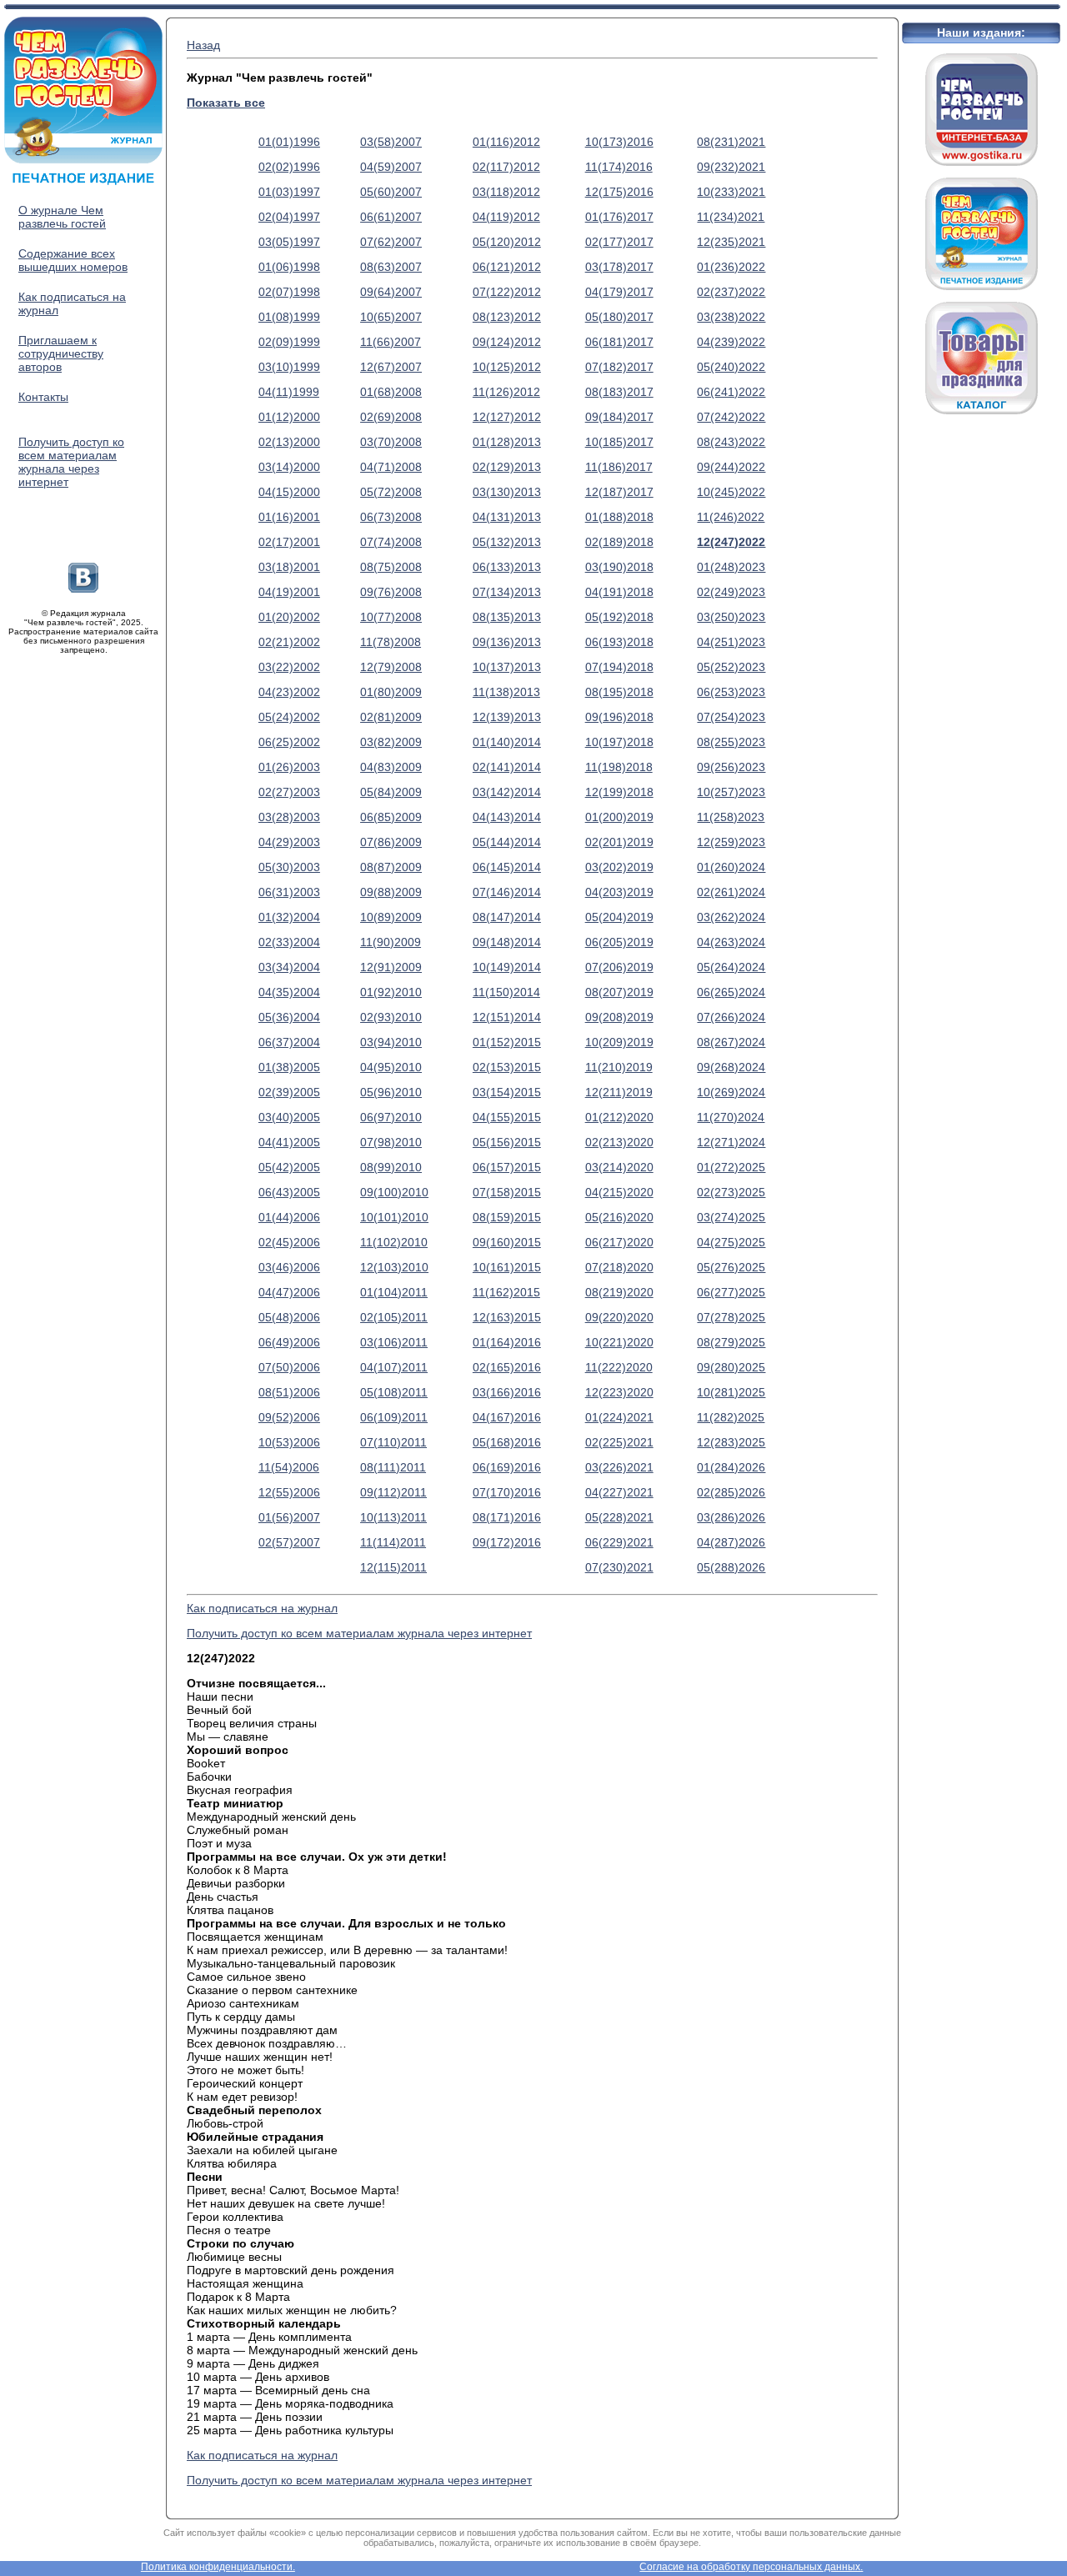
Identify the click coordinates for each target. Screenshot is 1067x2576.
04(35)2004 (289, 992)
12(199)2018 (619, 792)
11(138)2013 (506, 692)
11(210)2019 (619, 1067)
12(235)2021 (731, 242)
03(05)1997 (289, 242)
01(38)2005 (289, 1067)
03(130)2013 (507, 492)
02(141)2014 (507, 767)
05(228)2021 (619, 1517)
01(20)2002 (289, 617)
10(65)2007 (391, 317)
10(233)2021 (731, 192)
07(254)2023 (731, 717)
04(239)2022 (731, 342)
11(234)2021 (731, 217)
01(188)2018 (619, 517)
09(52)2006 (289, 1417)
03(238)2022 (731, 317)
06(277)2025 (731, 1292)
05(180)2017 (619, 317)
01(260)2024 (731, 867)
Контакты (43, 397)
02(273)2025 (731, 1192)
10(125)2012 (507, 367)
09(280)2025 (731, 1367)
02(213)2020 (619, 1142)
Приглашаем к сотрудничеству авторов (61, 353)
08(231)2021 (731, 142)
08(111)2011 (393, 1467)
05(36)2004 (289, 1017)
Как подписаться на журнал (262, 1608)
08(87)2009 (391, 867)
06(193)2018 (619, 642)
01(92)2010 (391, 992)
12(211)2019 (619, 1092)
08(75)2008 (391, 567)
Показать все (226, 103)
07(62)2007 (391, 242)
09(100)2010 (394, 1192)
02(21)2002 (289, 642)
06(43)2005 (289, 1192)
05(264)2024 (731, 967)
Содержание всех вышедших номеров (73, 260)
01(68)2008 (391, 392)
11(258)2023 (731, 817)
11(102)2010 (394, 1242)
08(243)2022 (731, 442)
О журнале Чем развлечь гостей (62, 217)
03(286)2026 (731, 1517)
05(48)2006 (289, 1317)
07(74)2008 (391, 542)
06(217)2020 (619, 1242)
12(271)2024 (731, 1142)
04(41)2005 (289, 1142)
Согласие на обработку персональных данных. (751, 2567)
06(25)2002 (289, 742)
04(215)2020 (619, 1192)
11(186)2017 (619, 467)
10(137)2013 (507, 667)
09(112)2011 (393, 1492)
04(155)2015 (507, 1117)
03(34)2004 (289, 967)
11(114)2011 (393, 1542)
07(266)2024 (731, 1017)
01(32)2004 (289, 917)
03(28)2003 (289, 817)
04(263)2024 (731, 942)
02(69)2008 (391, 417)
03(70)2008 (391, 442)
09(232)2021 (731, 167)
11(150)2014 (506, 992)
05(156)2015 (507, 1142)
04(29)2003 (289, 842)
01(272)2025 (731, 1167)
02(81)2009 (391, 717)
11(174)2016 (619, 167)
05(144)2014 (507, 842)
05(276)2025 (731, 1267)
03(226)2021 (619, 1467)
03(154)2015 (507, 1092)
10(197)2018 (619, 742)
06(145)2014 (507, 867)
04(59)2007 (391, 167)
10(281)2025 (731, 1392)
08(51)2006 (289, 1392)
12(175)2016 (619, 192)
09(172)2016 (507, 1542)
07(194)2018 (619, 667)
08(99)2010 (391, 1167)
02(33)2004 (289, 942)
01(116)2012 (506, 142)
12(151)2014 (507, 1017)
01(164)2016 (507, 1342)
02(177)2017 (619, 242)
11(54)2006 (289, 1467)
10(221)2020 (619, 1342)
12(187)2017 (619, 492)
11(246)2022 (731, 517)
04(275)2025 (731, 1242)
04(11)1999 (289, 392)
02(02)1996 (289, 167)
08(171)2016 (507, 1517)
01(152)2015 (507, 1042)
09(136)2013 (507, 642)
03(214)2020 (619, 1167)
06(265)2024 (731, 992)
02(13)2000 (289, 442)
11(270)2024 (731, 1117)
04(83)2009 (391, 767)
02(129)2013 (507, 467)
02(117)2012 (506, 167)
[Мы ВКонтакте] (83, 589)
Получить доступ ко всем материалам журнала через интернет (71, 462)
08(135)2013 (507, 617)
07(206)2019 (619, 967)
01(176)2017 (619, 217)
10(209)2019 (619, 1042)
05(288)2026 (731, 1567)
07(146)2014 (507, 892)
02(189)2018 (619, 542)
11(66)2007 (391, 342)
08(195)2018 (619, 692)
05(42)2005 (289, 1167)
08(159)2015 (507, 1217)
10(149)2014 (507, 967)
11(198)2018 (619, 767)
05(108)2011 (394, 1392)
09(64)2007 (391, 292)
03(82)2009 (391, 742)
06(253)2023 (731, 692)
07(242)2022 (731, 417)
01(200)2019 (619, 817)
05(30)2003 (289, 867)
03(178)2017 (619, 267)
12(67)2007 (391, 367)
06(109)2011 (394, 1417)
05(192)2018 (619, 617)
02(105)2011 (394, 1317)
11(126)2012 (506, 392)
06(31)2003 (289, 892)
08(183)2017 (619, 392)
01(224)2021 (619, 1417)
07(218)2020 (619, 1267)
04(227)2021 (619, 1492)
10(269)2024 (731, 1092)
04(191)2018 (619, 592)
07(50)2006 (289, 1367)
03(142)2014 (507, 792)
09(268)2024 (731, 1067)
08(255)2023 (731, 742)
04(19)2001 (289, 592)
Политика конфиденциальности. (218, 2567)
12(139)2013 (507, 717)
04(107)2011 (394, 1367)
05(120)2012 (507, 242)
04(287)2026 (731, 1542)
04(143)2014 (507, 817)
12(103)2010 (394, 1267)
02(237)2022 (731, 292)
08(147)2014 (507, 917)
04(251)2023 (731, 642)
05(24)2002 (289, 717)
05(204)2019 (619, 917)
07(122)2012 (507, 292)
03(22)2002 (289, 667)
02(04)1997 (289, 217)
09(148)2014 (507, 942)
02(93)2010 (391, 1017)
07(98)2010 (391, 1142)
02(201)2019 (619, 842)
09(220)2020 (619, 1317)
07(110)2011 (393, 1442)
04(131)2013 (507, 517)
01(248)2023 (731, 567)
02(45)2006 (289, 1242)
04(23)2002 (289, 692)
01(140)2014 (507, 742)
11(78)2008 (391, 642)
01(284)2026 (731, 1467)
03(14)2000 (289, 467)
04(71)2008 (391, 467)
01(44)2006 (289, 1217)
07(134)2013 (507, 592)
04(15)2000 (289, 492)
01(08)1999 (289, 317)
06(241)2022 (731, 392)
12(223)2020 (619, 1392)
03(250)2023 (731, 617)
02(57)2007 (289, 1542)
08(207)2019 (619, 992)
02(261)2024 (731, 892)
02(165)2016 (507, 1367)
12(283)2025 (731, 1442)
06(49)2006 (289, 1342)
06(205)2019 (619, 942)
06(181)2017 (619, 342)
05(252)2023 (731, 667)
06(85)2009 (391, 817)
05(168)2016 (507, 1442)
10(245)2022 (731, 492)
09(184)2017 (619, 417)
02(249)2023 (731, 592)
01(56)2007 (289, 1517)
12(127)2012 (507, 417)
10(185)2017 (619, 442)
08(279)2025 (731, 1342)
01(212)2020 (619, 1117)
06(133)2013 (507, 567)
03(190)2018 (619, 567)
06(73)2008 (391, 517)
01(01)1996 (289, 142)
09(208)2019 (619, 1017)
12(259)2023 (731, 842)
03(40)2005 (289, 1117)
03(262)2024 (731, 917)
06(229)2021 (619, 1542)
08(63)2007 (391, 267)
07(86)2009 (391, 842)
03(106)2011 (394, 1342)
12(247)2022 (731, 542)
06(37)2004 (289, 1042)
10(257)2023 (731, 792)
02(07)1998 (289, 292)
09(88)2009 (391, 892)
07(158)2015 (507, 1192)
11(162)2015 (506, 1292)
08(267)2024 (731, 1042)
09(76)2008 (391, 592)
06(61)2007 (391, 217)
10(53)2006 (289, 1442)
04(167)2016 (507, 1417)
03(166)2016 (507, 1392)
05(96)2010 (391, 1092)
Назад (203, 45)
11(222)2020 (619, 1367)
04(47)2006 (289, 1292)
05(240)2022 (731, 367)
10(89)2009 (391, 917)
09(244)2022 (731, 467)
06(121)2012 (507, 267)
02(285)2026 (731, 1492)
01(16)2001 (289, 517)
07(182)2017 (619, 367)
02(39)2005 (289, 1092)
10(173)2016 (619, 142)
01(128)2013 (507, 442)
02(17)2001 (289, 542)
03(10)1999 (289, 367)
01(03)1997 (289, 192)
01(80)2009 (391, 692)
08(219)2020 (619, 1292)
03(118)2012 (506, 192)
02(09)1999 (289, 342)
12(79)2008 (391, 667)
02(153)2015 (507, 1067)
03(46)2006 (289, 1267)
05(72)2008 (391, 492)
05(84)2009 (391, 792)
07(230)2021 (619, 1567)
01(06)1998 (289, 267)
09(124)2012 (507, 342)
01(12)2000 (289, 417)
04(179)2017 (619, 292)
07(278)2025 (731, 1317)
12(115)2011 (393, 1567)
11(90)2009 (391, 942)
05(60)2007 (391, 192)
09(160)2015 (507, 1242)
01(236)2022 (731, 267)
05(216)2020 (619, 1217)
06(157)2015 (507, 1167)
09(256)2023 (731, 767)
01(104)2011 (394, 1292)
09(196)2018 (619, 717)
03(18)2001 (289, 567)
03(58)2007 (391, 142)
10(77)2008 (391, 617)
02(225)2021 (619, 1442)
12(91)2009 (391, 967)
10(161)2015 (507, 1267)
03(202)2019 (619, 867)
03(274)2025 (731, 1217)
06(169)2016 (507, 1467)
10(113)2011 (393, 1517)
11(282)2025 (731, 1417)
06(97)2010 (391, 1117)
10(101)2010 (394, 1217)
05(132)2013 (507, 542)
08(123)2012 (507, 317)
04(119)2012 (506, 217)
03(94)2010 (391, 1042)
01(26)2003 (289, 767)
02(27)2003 (289, 792)
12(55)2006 (289, 1492)
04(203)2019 (619, 892)
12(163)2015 (507, 1317)
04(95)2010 (391, 1067)
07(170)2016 (507, 1492)
